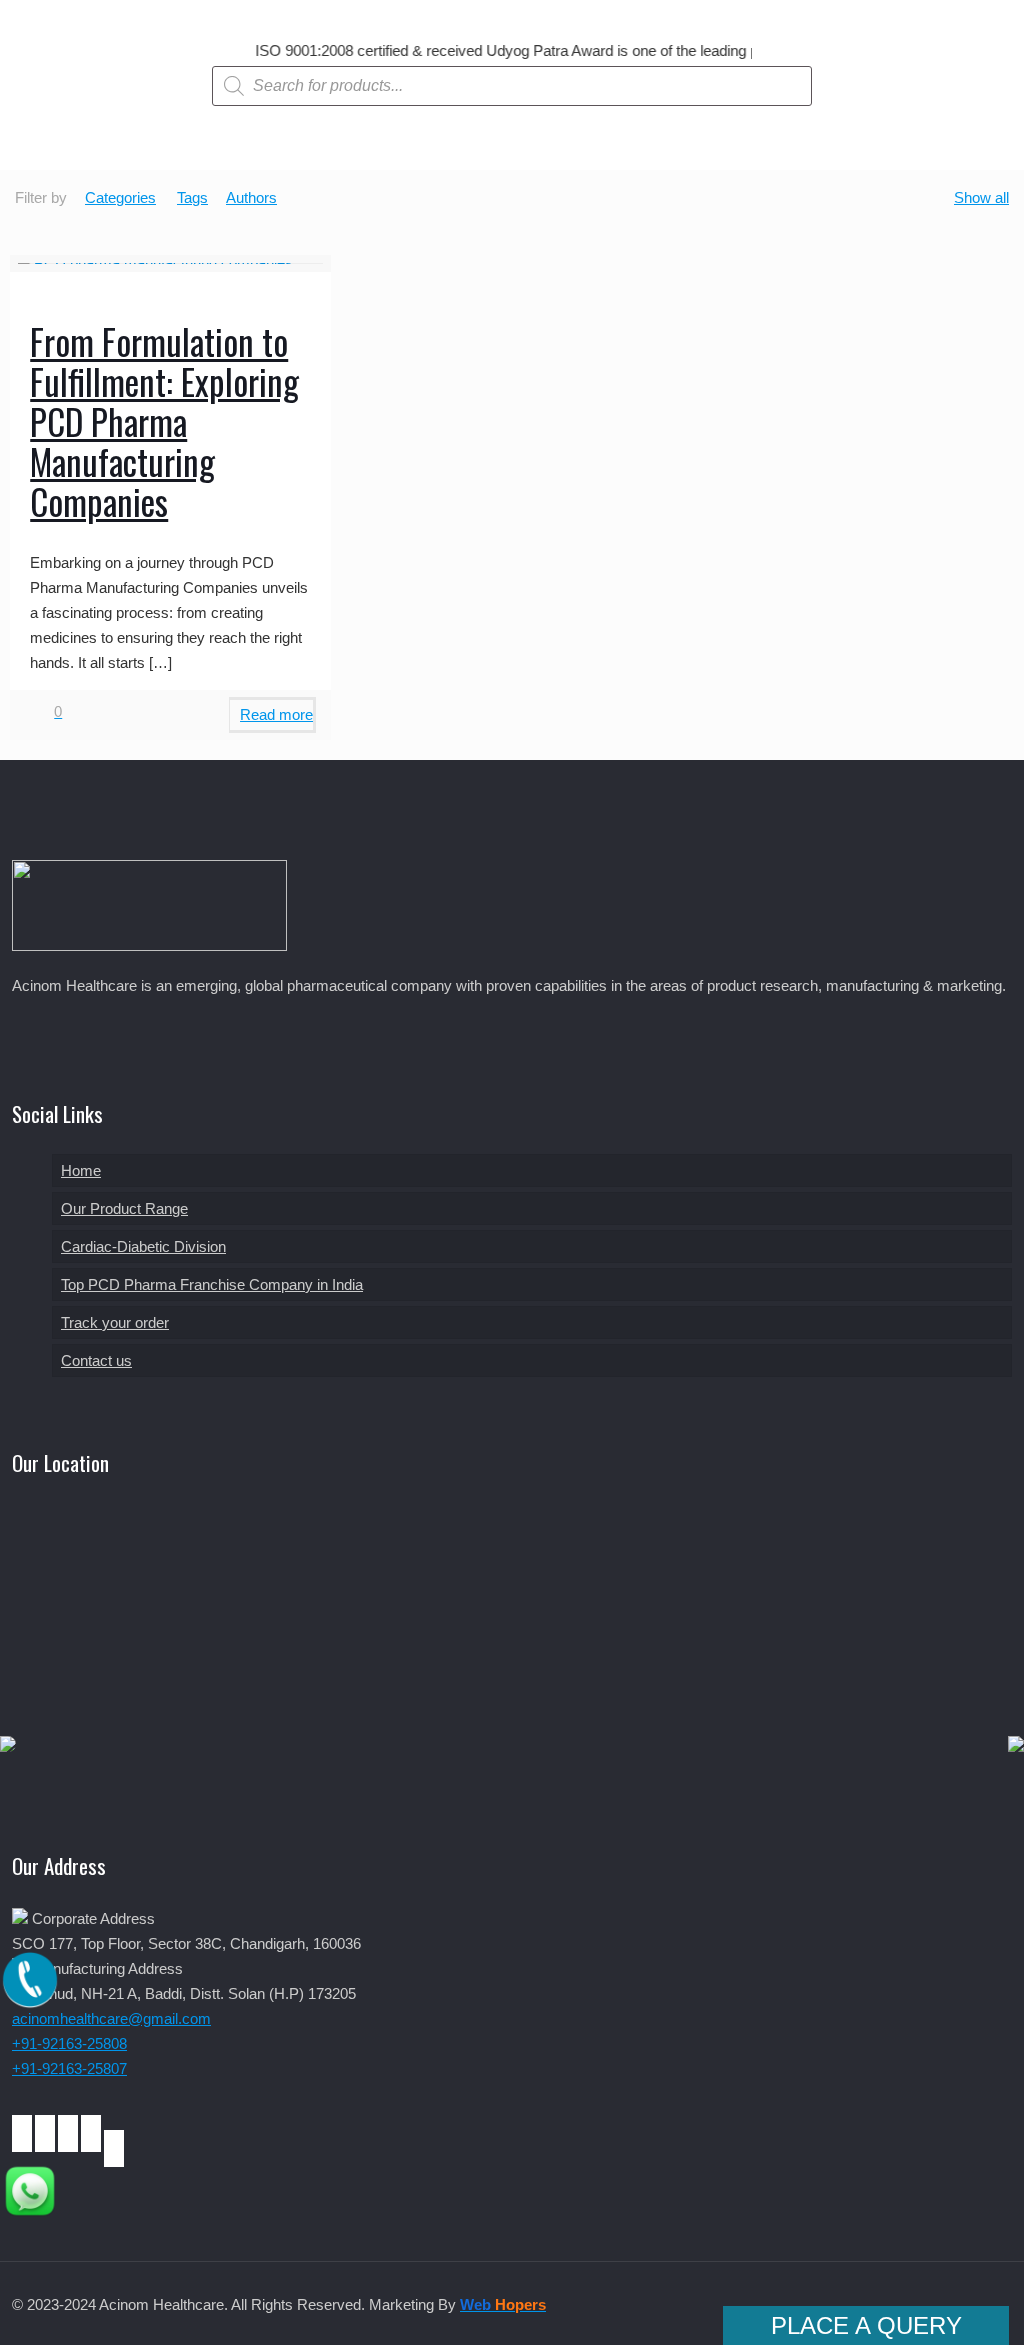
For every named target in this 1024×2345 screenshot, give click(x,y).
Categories (120, 197)
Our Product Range (124, 1208)
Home (81, 1170)
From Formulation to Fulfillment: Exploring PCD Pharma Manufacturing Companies (164, 421)
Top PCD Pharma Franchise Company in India (212, 1284)
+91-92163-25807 (69, 2068)
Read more (276, 714)
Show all (981, 197)
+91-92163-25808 (69, 2043)
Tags (192, 197)
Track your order (115, 1322)
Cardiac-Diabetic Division (143, 1246)
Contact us (96, 1360)
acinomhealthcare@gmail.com (111, 2018)
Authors (251, 197)
